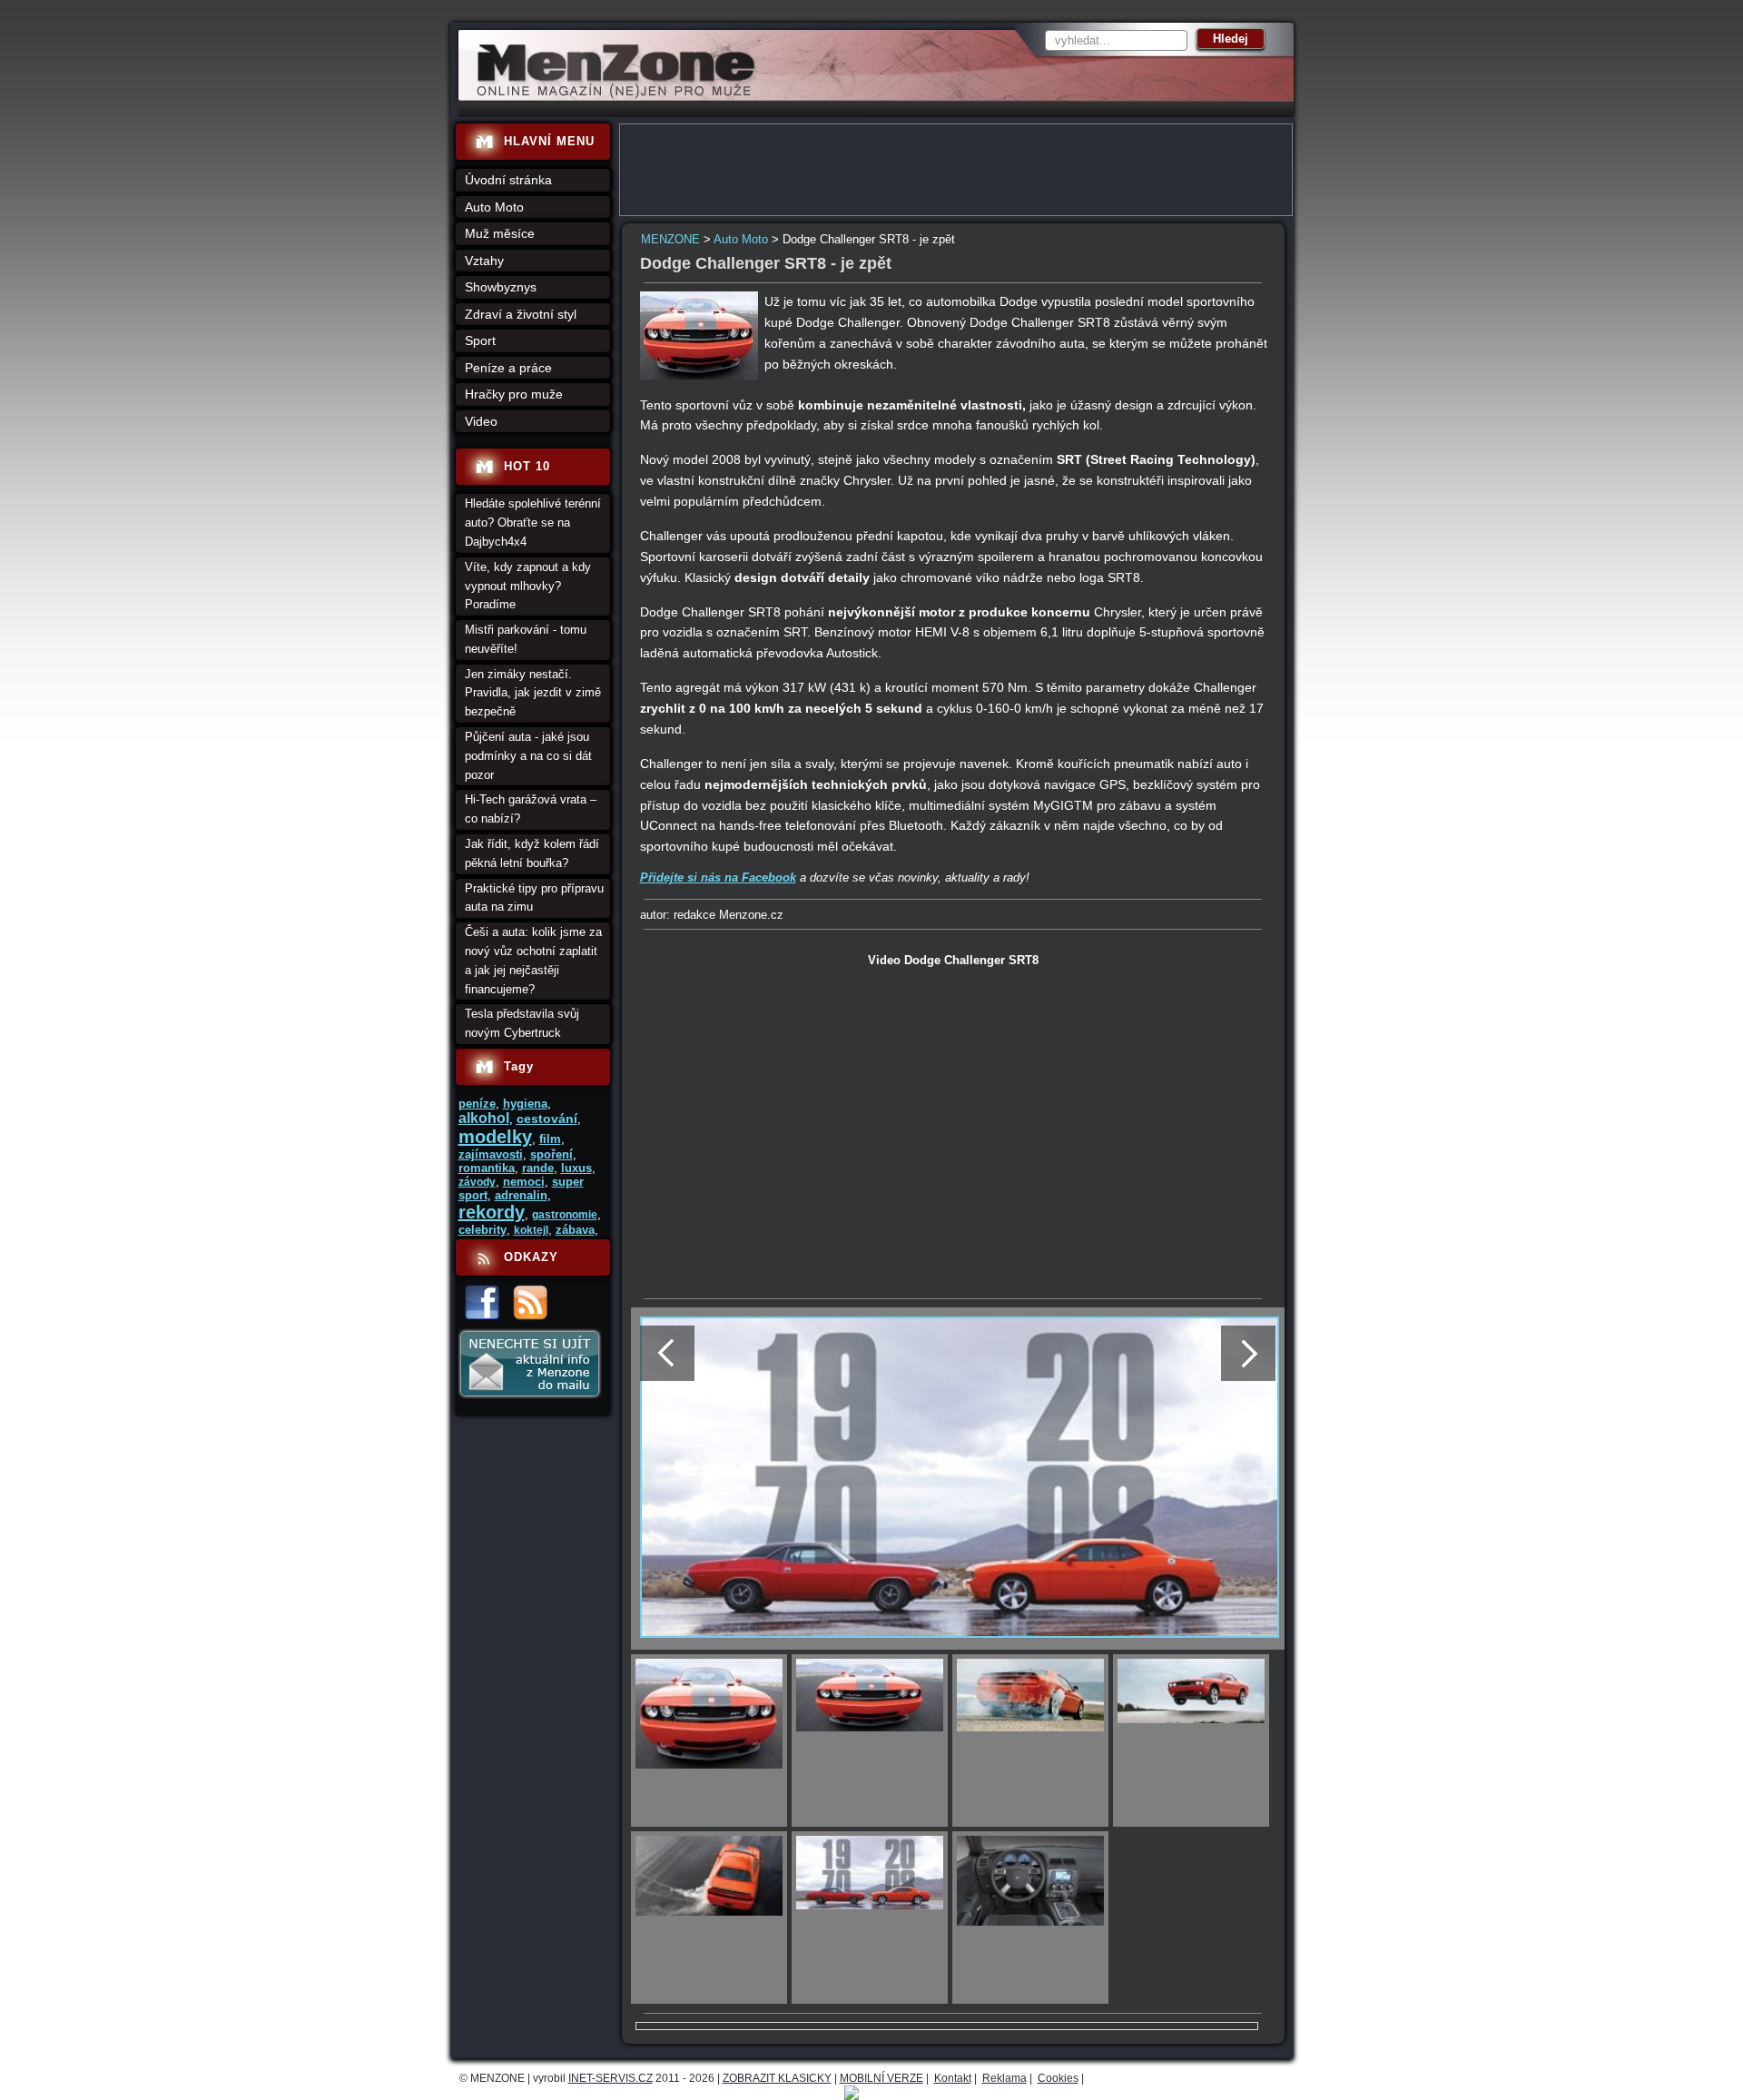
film (550, 1139)
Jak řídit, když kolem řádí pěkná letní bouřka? (532, 853)
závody (477, 1182)
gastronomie (565, 1215)
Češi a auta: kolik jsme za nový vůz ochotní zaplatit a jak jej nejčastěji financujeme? (533, 960)
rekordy (492, 1212)
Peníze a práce (508, 368)
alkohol (484, 1118)
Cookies (1058, 2078)
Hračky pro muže (514, 394)
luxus (576, 1168)
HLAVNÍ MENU (549, 141)
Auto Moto (741, 239)
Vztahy (484, 261)
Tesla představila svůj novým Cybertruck (522, 1023)
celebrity (483, 1230)
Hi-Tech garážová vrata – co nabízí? (531, 809)
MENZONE (670, 239)
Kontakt (953, 2078)
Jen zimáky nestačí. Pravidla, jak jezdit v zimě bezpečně (533, 693)
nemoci (524, 1182)
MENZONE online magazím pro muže (610, 95)
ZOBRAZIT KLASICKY (777, 2078)
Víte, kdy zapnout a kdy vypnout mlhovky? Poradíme (528, 586)
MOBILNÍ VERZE (881, 2078)
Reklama (1004, 2078)
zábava (575, 1230)
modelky (495, 1137)
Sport (480, 340)
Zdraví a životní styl (521, 314)
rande (538, 1168)
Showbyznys (501, 287)
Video (481, 421)
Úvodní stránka (508, 180)
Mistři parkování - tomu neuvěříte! (526, 639)
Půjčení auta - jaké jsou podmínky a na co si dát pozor (528, 756)
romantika (487, 1168)
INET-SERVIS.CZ (611, 2078)
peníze (477, 1104)
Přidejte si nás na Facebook (718, 877)
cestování (547, 1119)
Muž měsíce (500, 233)
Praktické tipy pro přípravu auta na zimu (534, 898)
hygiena (525, 1104)
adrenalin (521, 1195)
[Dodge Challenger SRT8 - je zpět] (699, 375)
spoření (551, 1154)
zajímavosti (491, 1154)
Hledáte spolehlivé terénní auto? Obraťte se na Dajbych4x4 (533, 523)
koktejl (531, 1230)
